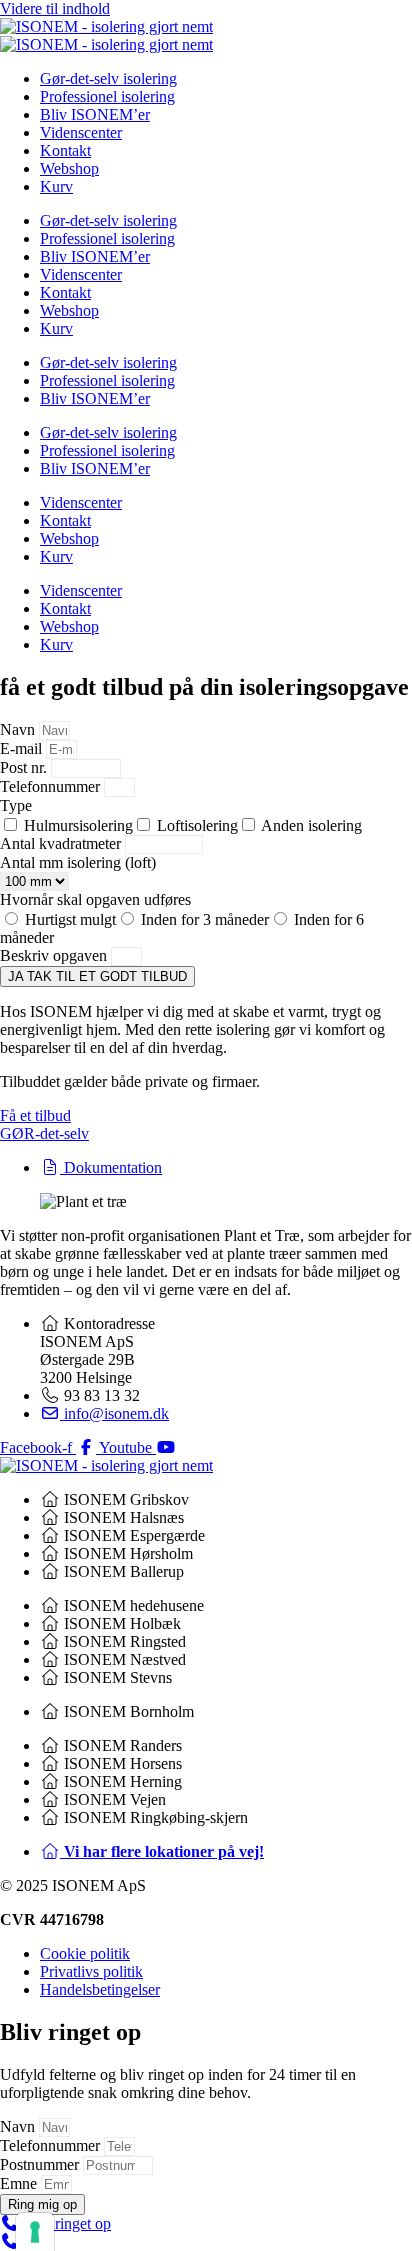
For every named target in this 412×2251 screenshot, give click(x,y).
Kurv (56, 186)
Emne (20, 2183)
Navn (19, 729)
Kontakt (65, 150)
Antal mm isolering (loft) (78, 862)
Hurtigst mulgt (70, 919)
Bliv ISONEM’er (95, 114)
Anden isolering (311, 825)
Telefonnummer (52, 786)
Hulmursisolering (78, 825)
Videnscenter (81, 132)
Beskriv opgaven (55, 955)
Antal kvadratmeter (62, 843)
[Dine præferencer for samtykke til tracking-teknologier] (35, 2232)
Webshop (69, 168)
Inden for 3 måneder (205, 919)
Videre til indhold (55, 8)
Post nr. (25, 767)
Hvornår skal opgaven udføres (95, 899)
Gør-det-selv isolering (108, 78)
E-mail (23, 748)
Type (16, 805)
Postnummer (41, 2164)
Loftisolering (197, 825)
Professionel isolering (107, 96)
